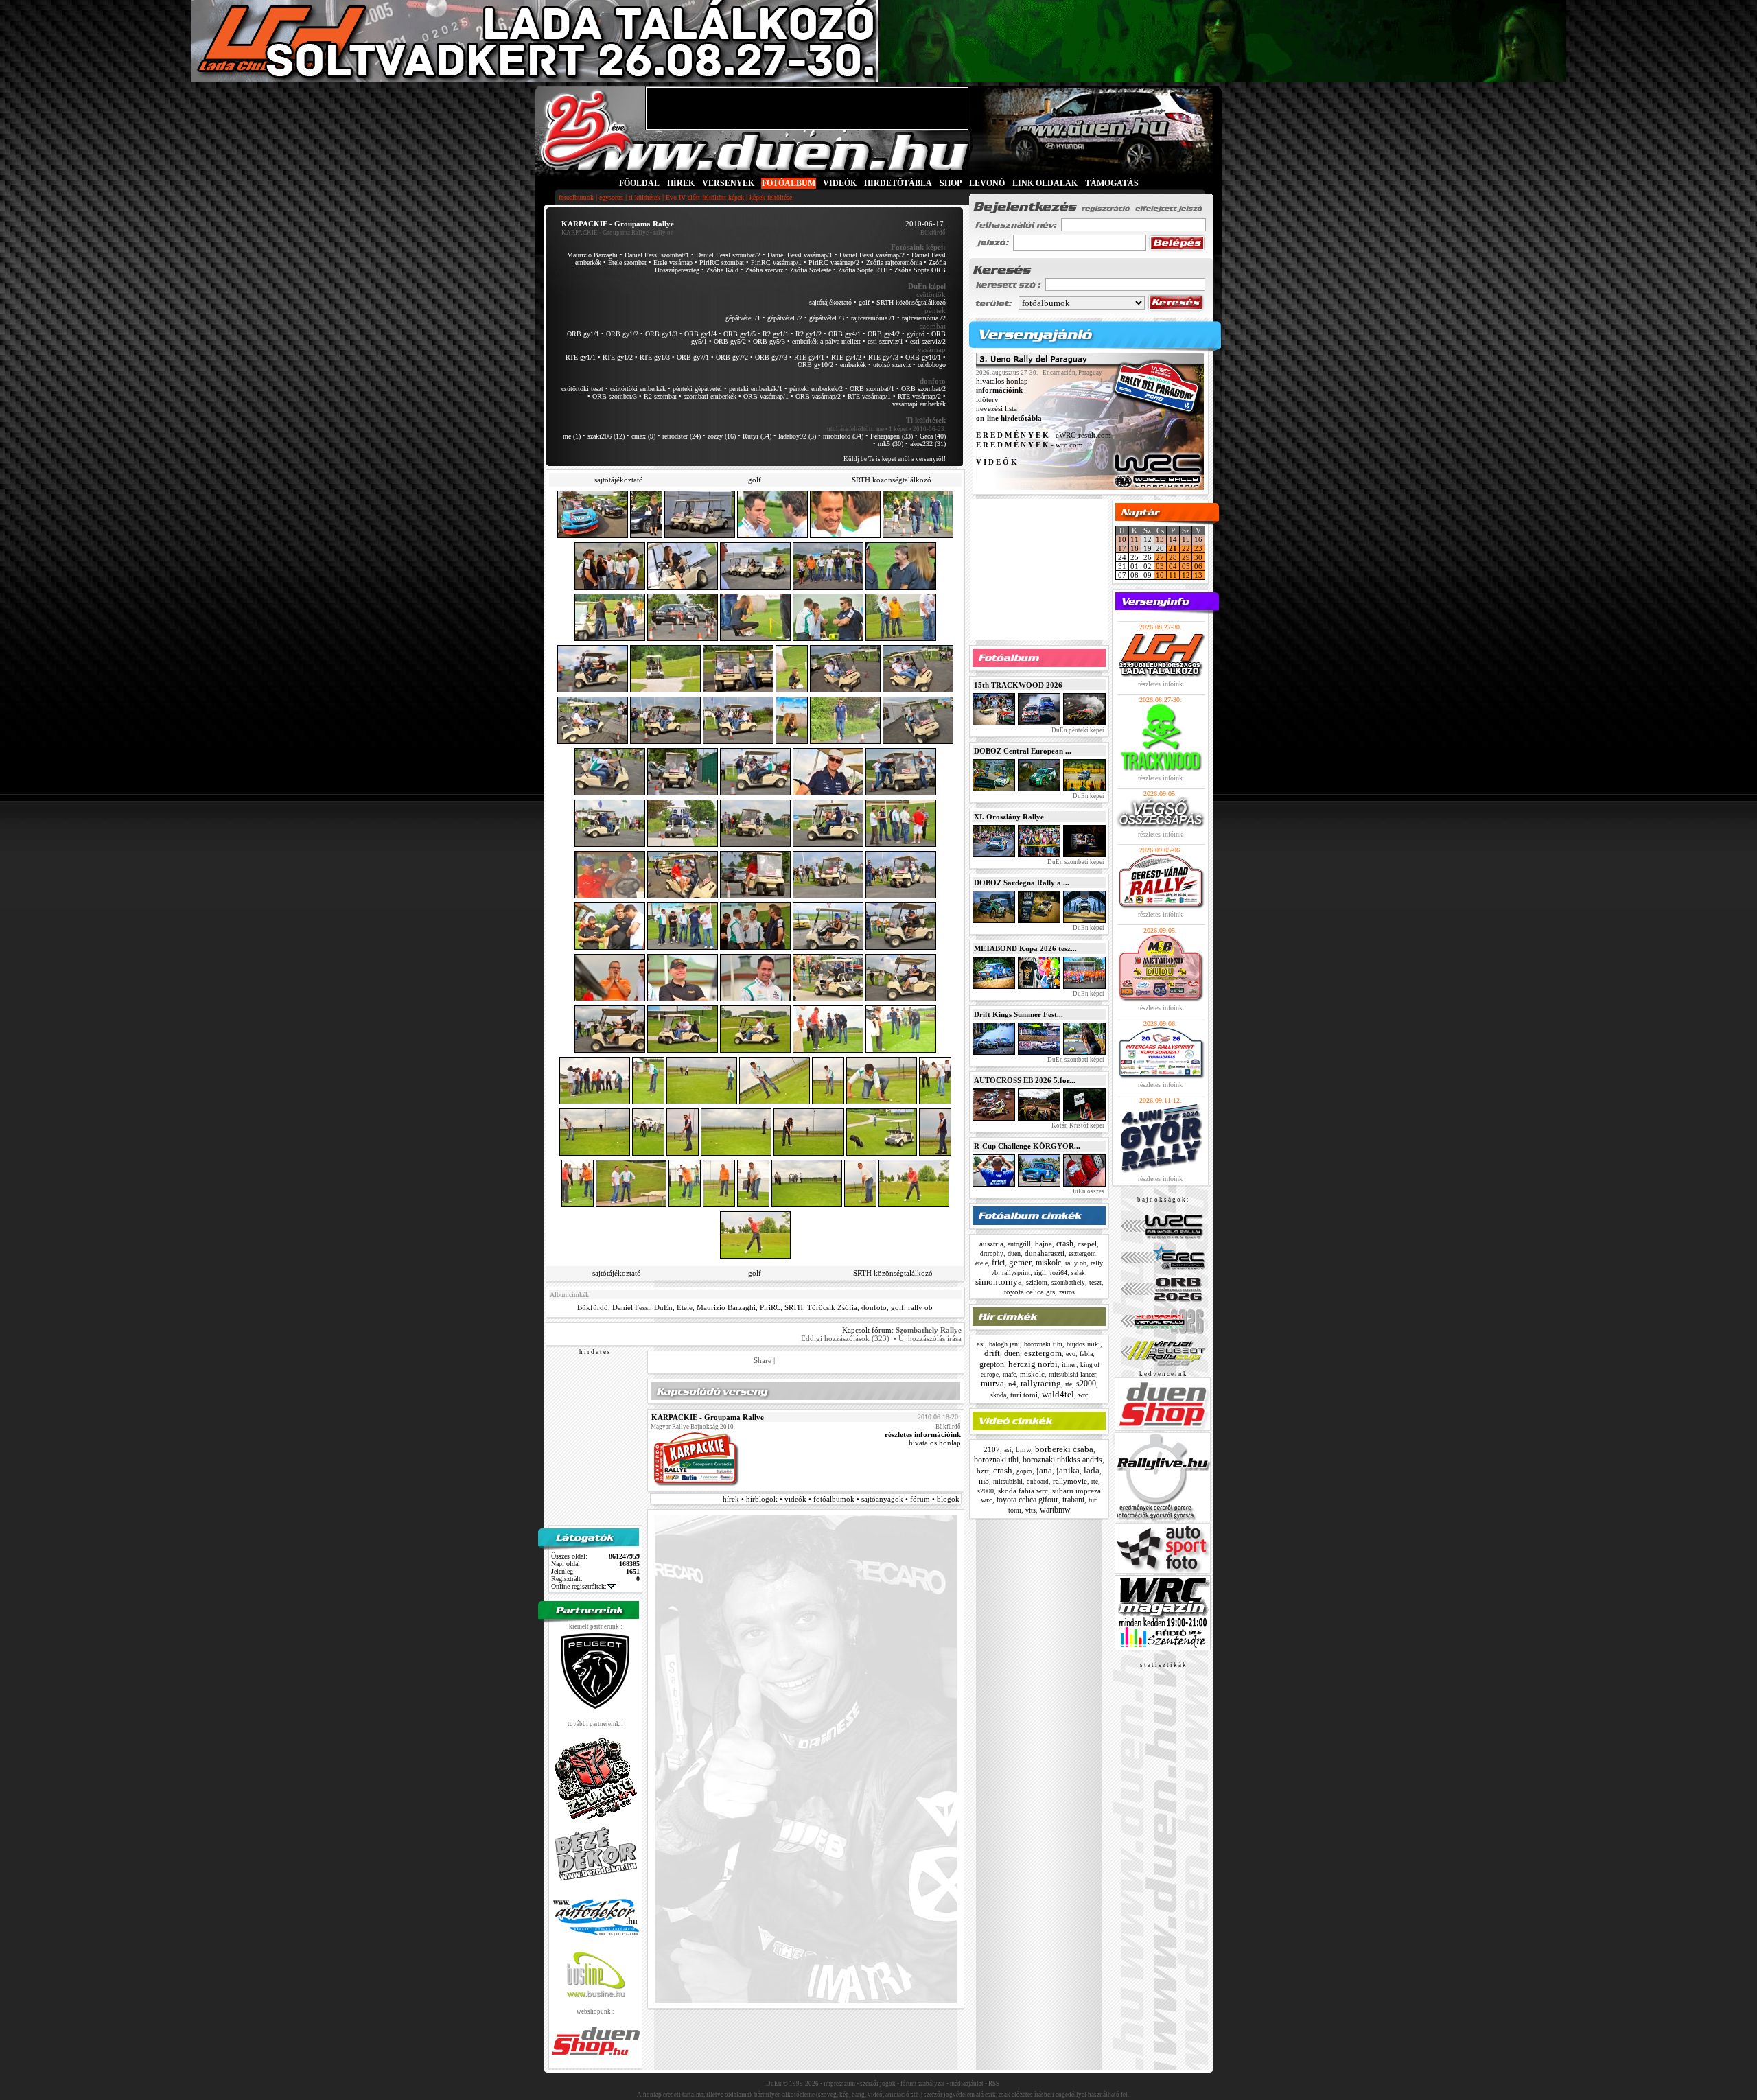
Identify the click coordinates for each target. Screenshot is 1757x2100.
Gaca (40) (933, 436)
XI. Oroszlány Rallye (1009, 817)
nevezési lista (997, 409)
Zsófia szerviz (764, 270)
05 (1186, 566)
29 (1186, 557)
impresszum (839, 2084)
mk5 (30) (891, 444)
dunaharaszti (1045, 1253)
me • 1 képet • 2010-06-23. (911, 429)
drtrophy (992, 1254)
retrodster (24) (682, 436)
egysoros (611, 197)
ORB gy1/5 (740, 334)
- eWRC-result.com (1044, 436)
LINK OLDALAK (1045, 183)
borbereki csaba (1064, 1449)
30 (1198, 557)
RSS (994, 2084)
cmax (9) (643, 436)
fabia (1086, 1354)
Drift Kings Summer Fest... (1019, 1014)
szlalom (1037, 1282)
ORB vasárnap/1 (766, 396)
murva (992, 1383)
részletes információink (923, 1434)
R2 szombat (660, 396)
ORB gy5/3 (769, 341)
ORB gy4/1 (845, 334)
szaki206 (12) (606, 436)
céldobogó (932, 365)
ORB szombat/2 (923, 389)
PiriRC (770, 1307)
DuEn (663, 1307)
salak (1078, 1273)
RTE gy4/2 (846, 357)
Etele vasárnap (673, 262)
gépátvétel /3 (827, 318)
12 (1186, 575)
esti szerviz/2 (928, 341)
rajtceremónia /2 (924, 318)
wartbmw (1055, 1510)
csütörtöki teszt (582, 389)
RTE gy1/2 (618, 357)
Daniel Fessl (631, 1307)
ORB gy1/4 (700, 334)
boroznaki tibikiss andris (1062, 1460)
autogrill (1019, 1244)
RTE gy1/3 (655, 357)
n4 (1012, 1384)
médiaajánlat (967, 2084)
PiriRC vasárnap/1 (776, 262)
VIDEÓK (840, 183)
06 (1198, 566)
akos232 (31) (928, 444)
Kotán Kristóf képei (1077, 1125)
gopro (1024, 1471)
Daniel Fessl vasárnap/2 (872, 255)
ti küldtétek (644, 197)
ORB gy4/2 (884, 334)
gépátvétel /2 (785, 318)
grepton (992, 1364)
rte (1069, 1384)
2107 (992, 1449)
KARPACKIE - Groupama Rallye (605, 233)
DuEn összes (1086, 1191)
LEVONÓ (988, 183)
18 (1135, 548)
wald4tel (1058, 1394)
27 (1160, 557)
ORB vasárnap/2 (818, 396)
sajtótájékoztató (830, 302)
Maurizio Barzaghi (592, 255)
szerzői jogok (878, 2084)
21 (1173, 548)
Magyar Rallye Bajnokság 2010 (692, 1427)
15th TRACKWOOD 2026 (1018, 685)
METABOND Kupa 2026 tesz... (1025, 948)
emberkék (853, 365)
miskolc (1048, 1263)
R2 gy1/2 (808, 334)
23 (1198, 548)
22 (1186, 548)
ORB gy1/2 (622, 334)
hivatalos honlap (935, 1443)
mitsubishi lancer (1072, 1374)
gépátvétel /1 (743, 318)
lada (1092, 1470)
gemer (1020, 1262)
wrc (1083, 1395)
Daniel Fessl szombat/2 (728, 255)
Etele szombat (627, 262)
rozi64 (1059, 1273)
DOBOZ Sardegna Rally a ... (1022, 883)
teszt (1095, 1282)
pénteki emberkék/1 (756, 389)
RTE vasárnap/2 (919, 396)
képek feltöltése (771, 197)
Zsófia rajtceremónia (894, 262)
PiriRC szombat (722, 262)
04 (1173, 566)
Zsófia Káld (722, 270)
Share (763, 1360)
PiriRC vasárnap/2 (834, 262)
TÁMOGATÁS (1112, 183)
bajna (1044, 1244)
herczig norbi (1033, 1364)
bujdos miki (1083, 1344)
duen (1014, 1253)
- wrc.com (1029, 445)
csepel (1087, 1244)
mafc (1009, 1374)
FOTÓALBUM (789, 183)
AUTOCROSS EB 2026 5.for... (1025, 1080)
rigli (1040, 1273)
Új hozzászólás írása (930, 1338)
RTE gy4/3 (883, 357)
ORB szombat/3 (615, 396)
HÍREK (681, 183)
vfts (1031, 1510)
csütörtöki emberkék (638, 389)
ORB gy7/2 (732, 357)
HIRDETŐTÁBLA (898, 183)
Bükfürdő (593, 1307)
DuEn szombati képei (1075, 862)
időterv (987, 399)
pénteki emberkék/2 (816, 389)
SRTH (794, 1307)
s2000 (1086, 1384)
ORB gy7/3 (771, 357)
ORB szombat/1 (872, 389)
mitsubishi (1008, 1481)
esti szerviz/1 (885, 341)
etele (981, 1263)
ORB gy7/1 (693, 357)
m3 (984, 1481)
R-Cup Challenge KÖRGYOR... (1027, 1146)
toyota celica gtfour (1027, 1500)
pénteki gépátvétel (697, 389)
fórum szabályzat (923, 2084)
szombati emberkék (710, 396)
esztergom (1082, 1253)
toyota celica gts (1029, 1292)
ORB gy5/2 (730, 341)
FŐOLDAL (639, 183)
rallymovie (1070, 1481)
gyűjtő (916, 334)
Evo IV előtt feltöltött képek (705, 197)
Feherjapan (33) (892, 436)
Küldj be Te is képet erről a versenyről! (895, 459)
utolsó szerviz (892, 365)
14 (1173, 539)
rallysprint (1016, 1273)
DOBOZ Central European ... (1023, 751)
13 (1160, 539)
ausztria (991, 1244)
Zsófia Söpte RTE (863, 270)
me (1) (572, 436)
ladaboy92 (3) (797, 436)
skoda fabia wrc (1023, 1491)
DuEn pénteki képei (1077, 730)
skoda (998, 1395)
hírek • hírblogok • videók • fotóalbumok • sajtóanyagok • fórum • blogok (841, 1499)
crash (1065, 1244)
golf (864, 302)
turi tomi (1024, 1395)
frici (998, 1263)
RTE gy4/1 (809, 357)
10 (1122, 539)
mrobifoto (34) (843, 436)
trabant (1073, 1500)
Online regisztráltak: (579, 1586)
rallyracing (1041, 1383)
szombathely (1068, 1283)
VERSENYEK (728, 183)
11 (1135, 539)
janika (1068, 1470)
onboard (1038, 1482)
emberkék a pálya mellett (826, 341)
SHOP (951, 183)
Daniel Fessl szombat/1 (657, 255)
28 (1173, 557)
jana (1044, 1470)
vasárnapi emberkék (919, 404)
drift (992, 1353)
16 (1198, 539)
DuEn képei (1088, 796)
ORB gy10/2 (815, 365)
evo (1071, 1354)
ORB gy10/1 (923, 357)
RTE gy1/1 (581, 357)
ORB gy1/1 (583, 334)
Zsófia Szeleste (811, 270)
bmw (1023, 1449)
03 (1160, 566)
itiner (1069, 1365)
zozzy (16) (722, 436)
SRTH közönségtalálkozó (911, 302)
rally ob (920, 1307)
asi (981, 1344)
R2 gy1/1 (776, 334)
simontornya (999, 1282)
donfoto (874, 1307)
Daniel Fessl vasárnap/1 (800, 255)
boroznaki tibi (1043, 1344)
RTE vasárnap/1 (869, 396)
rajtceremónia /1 (873, 318)
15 (1186, 539)
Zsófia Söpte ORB (920, 270)
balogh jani (1004, 1344)
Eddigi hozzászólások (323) (845, 1338)
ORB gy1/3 (661, 334)
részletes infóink (1160, 684)
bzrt (983, 1471)
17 (1122, 548)
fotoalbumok (576, 197)
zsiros (1067, 1292)
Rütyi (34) (757, 436)
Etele (685, 1307)
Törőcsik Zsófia (832, 1307)
